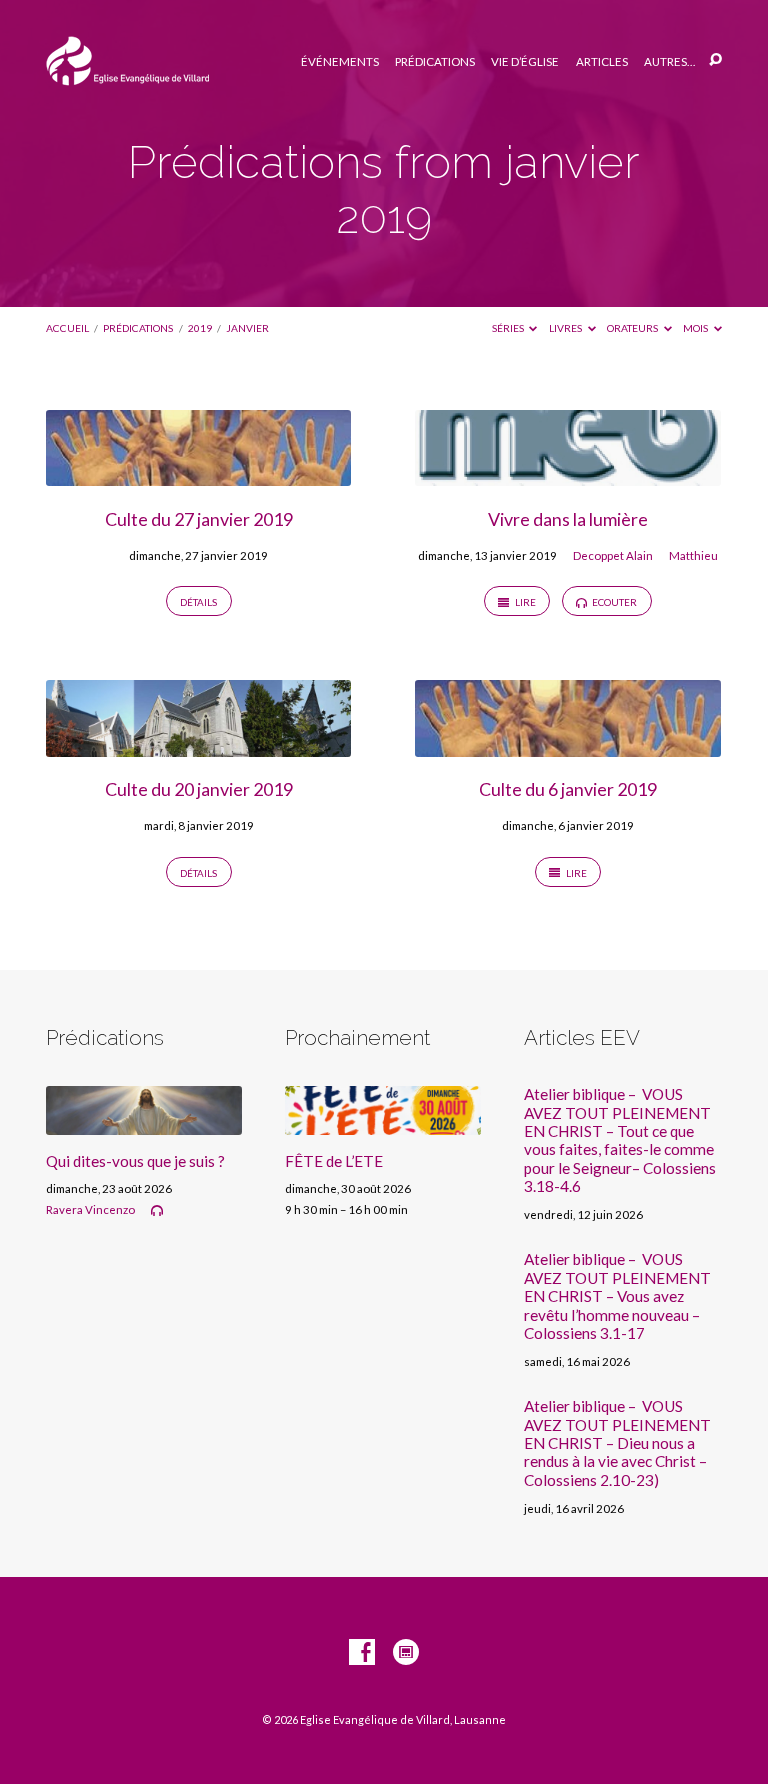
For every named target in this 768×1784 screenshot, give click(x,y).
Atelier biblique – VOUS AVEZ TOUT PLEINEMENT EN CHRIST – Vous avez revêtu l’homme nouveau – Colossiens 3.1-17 (617, 1296)
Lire (524, 602)
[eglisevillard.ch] (406, 1653)
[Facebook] (362, 1653)
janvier (247, 328)
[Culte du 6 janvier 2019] (567, 745)
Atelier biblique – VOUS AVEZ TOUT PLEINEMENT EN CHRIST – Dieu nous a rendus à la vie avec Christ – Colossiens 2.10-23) (617, 1443)
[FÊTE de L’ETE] (383, 1123)
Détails (198, 602)
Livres (566, 328)
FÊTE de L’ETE (334, 1161)
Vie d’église (525, 62)
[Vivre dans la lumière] (567, 474)
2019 (200, 328)
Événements (340, 62)
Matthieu (693, 555)
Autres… (669, 62)
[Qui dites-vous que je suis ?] (144, 1123)
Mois (696, 328)
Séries (509, 328)
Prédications (435, 62)
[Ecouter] (157, 1211)
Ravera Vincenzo (90, 1209)
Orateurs (633, 328)
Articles (602, 62)
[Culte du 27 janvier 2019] (198, 474)
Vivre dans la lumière (568, 519)
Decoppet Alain (613, 555)
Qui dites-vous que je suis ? (135, 1161)
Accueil (67, 328)
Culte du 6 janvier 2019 (568, 789)
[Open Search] (715, 60)
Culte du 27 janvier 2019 (199, 519)
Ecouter (613, 602)
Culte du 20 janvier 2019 (199, 789)
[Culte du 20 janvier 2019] (198, 745)
